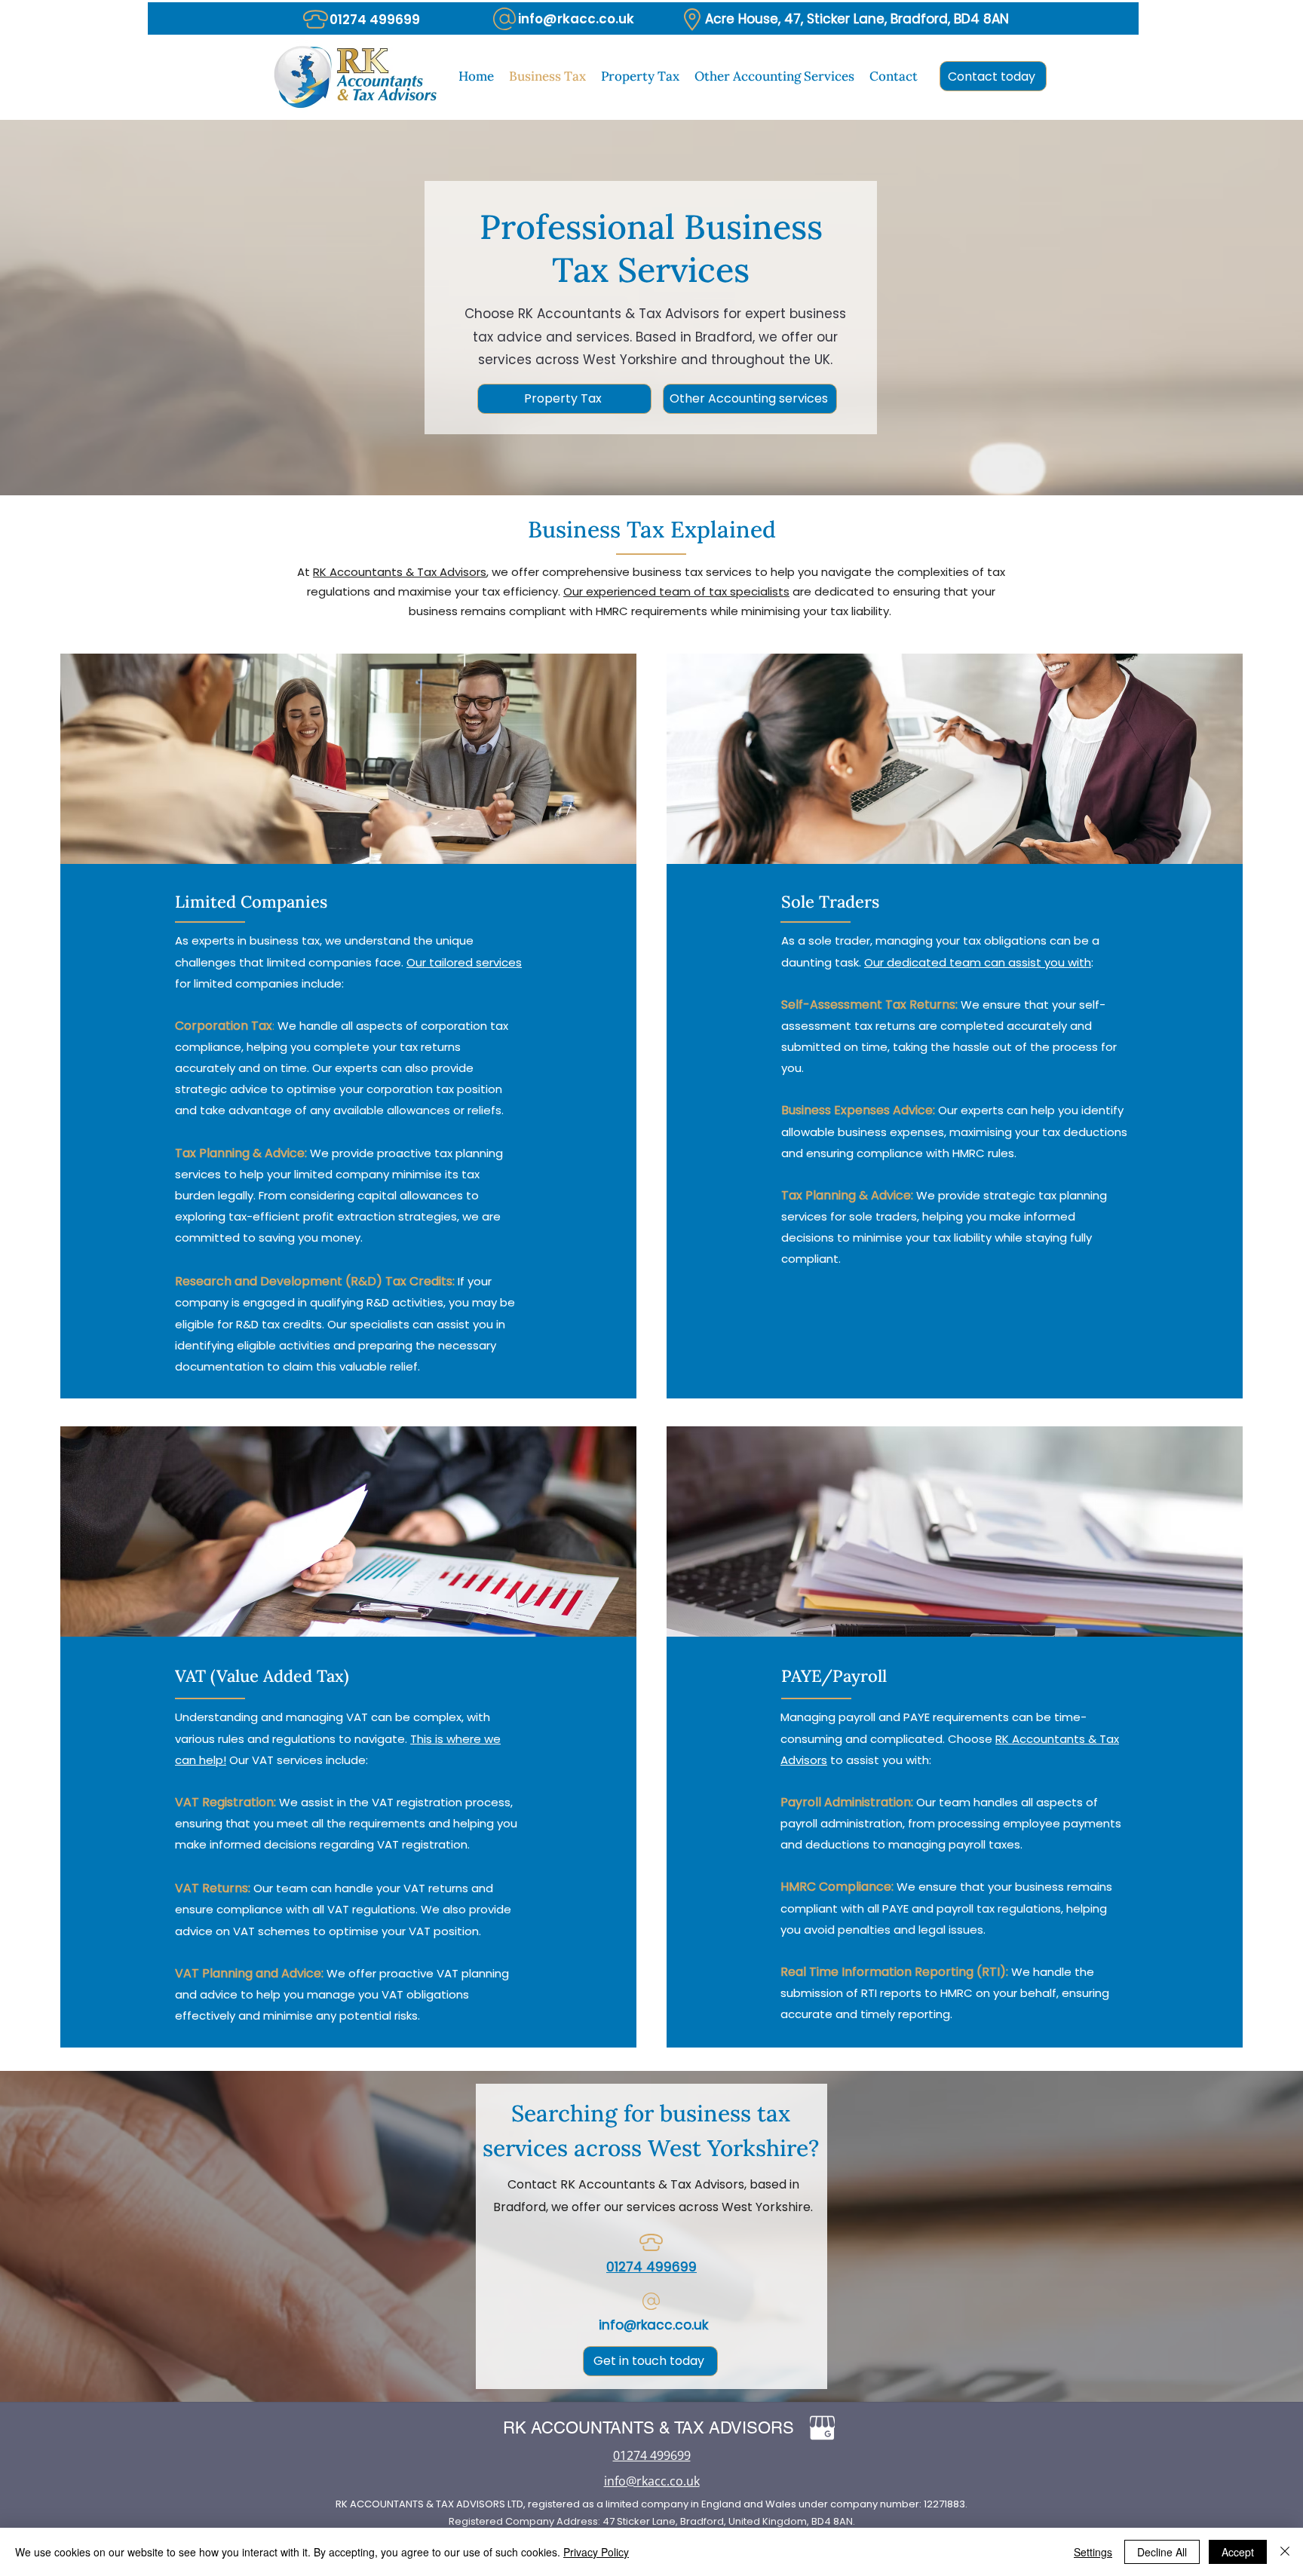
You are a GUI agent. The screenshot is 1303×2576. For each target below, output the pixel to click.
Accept (1238, 2552)
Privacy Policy (596, 2552)
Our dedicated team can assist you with (978, 962)
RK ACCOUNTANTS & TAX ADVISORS (648, 2428)
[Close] (1285, 2552)
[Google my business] (822, 2428)
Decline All (1162, 2552)
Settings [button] (1093, 2552)
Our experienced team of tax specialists (676, 591)
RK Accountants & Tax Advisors (400, 572)
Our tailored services (464, 962)
